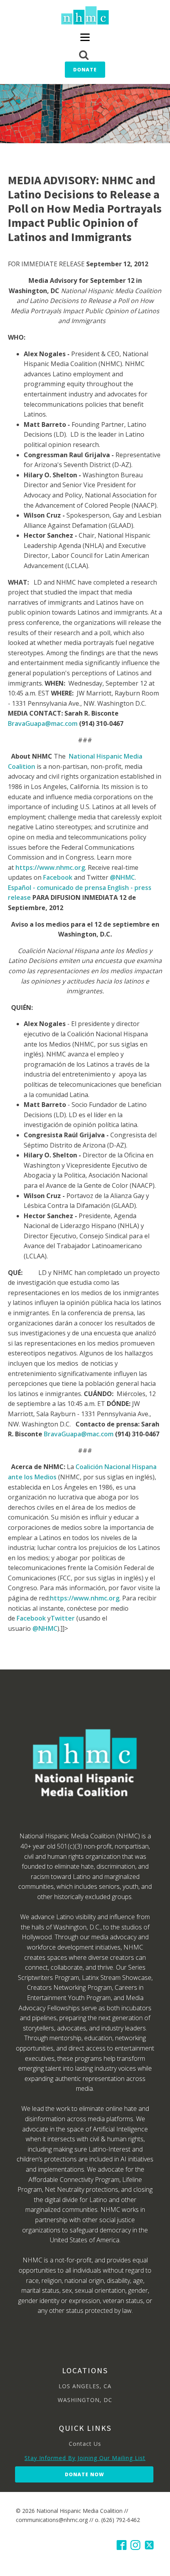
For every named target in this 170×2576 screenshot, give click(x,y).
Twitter (63, 1618)
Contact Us (85, 2444)
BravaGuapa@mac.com (43, 723)
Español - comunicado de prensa (57, 888)
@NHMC (122, 877)
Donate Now (84, 2474)
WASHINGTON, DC (85, 2400)
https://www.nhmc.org (50, 867)
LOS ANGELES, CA (85, 2386)
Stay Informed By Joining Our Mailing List (85, 2458)
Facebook (58, 877)
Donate (85, 70)
